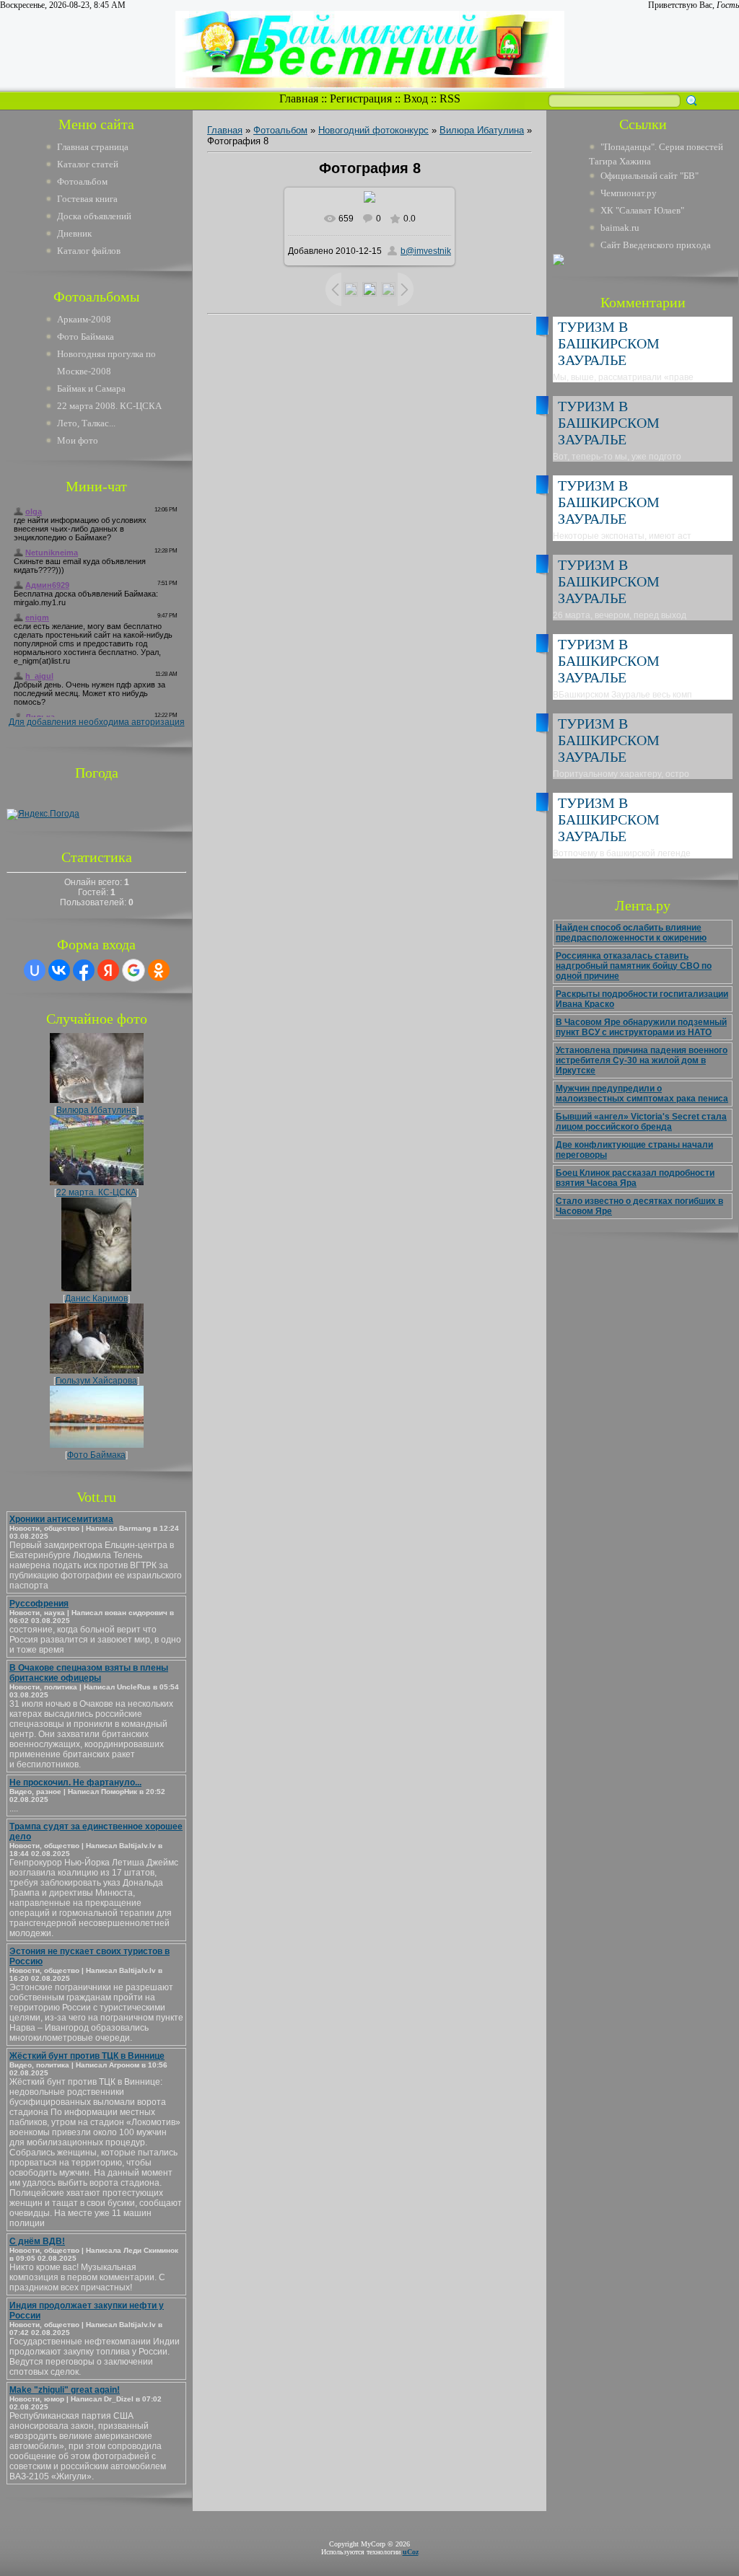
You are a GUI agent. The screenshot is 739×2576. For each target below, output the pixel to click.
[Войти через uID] (35, 970)
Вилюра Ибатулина (96, 1110)
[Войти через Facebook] (84, 970)
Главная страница (93, 147)
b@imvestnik (426, 251)
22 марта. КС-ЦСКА (96, 1192)
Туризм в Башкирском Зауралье (609, 343)
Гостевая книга (87, 199)
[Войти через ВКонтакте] (59, 970)
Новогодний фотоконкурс (373, 130)
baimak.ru (620, 228)
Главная (299, 98)
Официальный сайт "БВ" (650, 176)
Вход (416, 98)
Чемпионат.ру (629, 193)
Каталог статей (88, 164)
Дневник (74, 233)
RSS (450, 98)
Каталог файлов (89, 251)
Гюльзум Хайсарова (96, 1381)
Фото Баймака (96, 1455)
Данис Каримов (96, 1298)
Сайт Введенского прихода (656, 245)
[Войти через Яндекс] (108, 970)
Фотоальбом (82, 181)
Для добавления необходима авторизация (97, 722)
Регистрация (361, 98)
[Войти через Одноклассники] (159, 970)
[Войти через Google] (134, 970)
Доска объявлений (94, 216)
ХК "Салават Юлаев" (642, 210)
